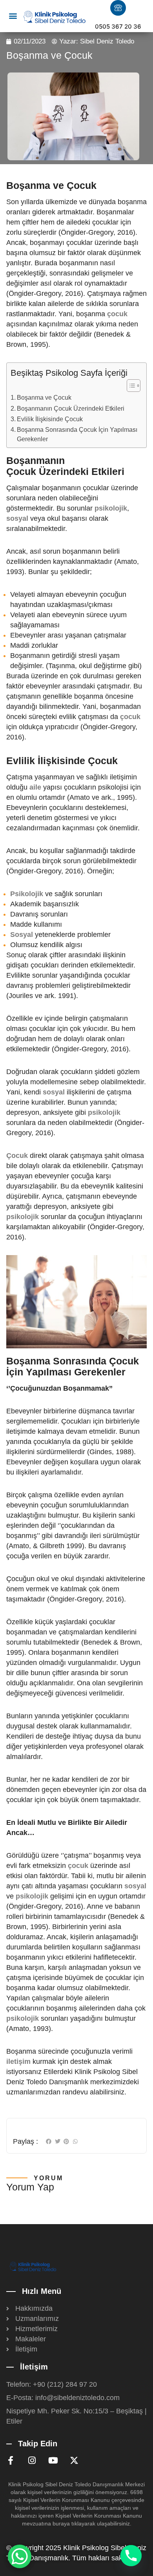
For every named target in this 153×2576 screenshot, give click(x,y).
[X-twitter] (74, 2460)
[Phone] (131, 2556)
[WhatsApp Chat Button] (20, 2556)
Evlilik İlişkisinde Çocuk (50, 419)
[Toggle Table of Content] (130, 386)
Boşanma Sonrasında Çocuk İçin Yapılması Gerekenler (77, 434)
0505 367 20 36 (118, 26)
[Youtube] (53, 2460)
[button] (13, 16)
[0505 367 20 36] (118, 8)
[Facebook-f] (11, 2460)
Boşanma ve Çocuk (44, 397)
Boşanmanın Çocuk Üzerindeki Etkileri (71, 408)
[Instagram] (32, 2460)
